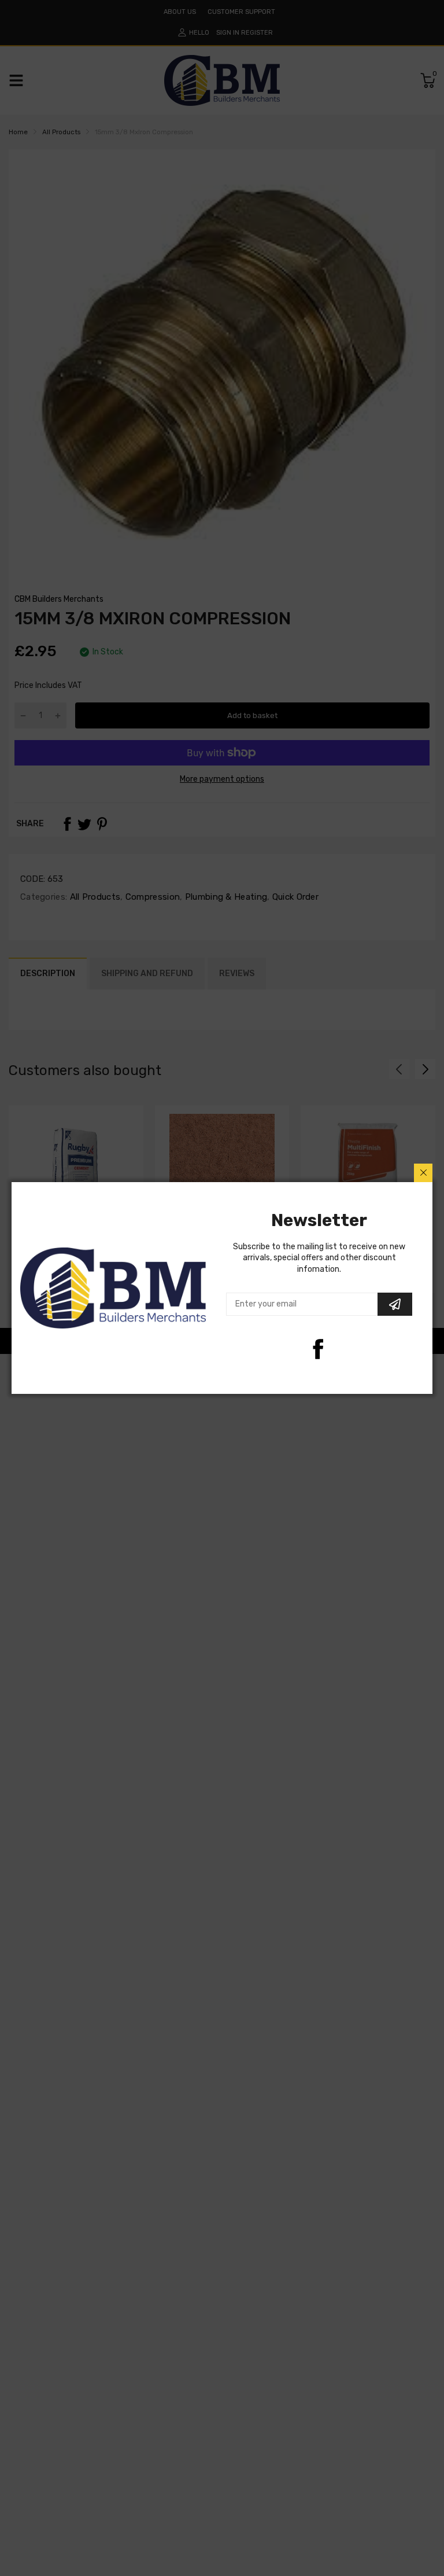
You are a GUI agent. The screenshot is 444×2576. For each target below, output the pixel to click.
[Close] (423, 1173)
